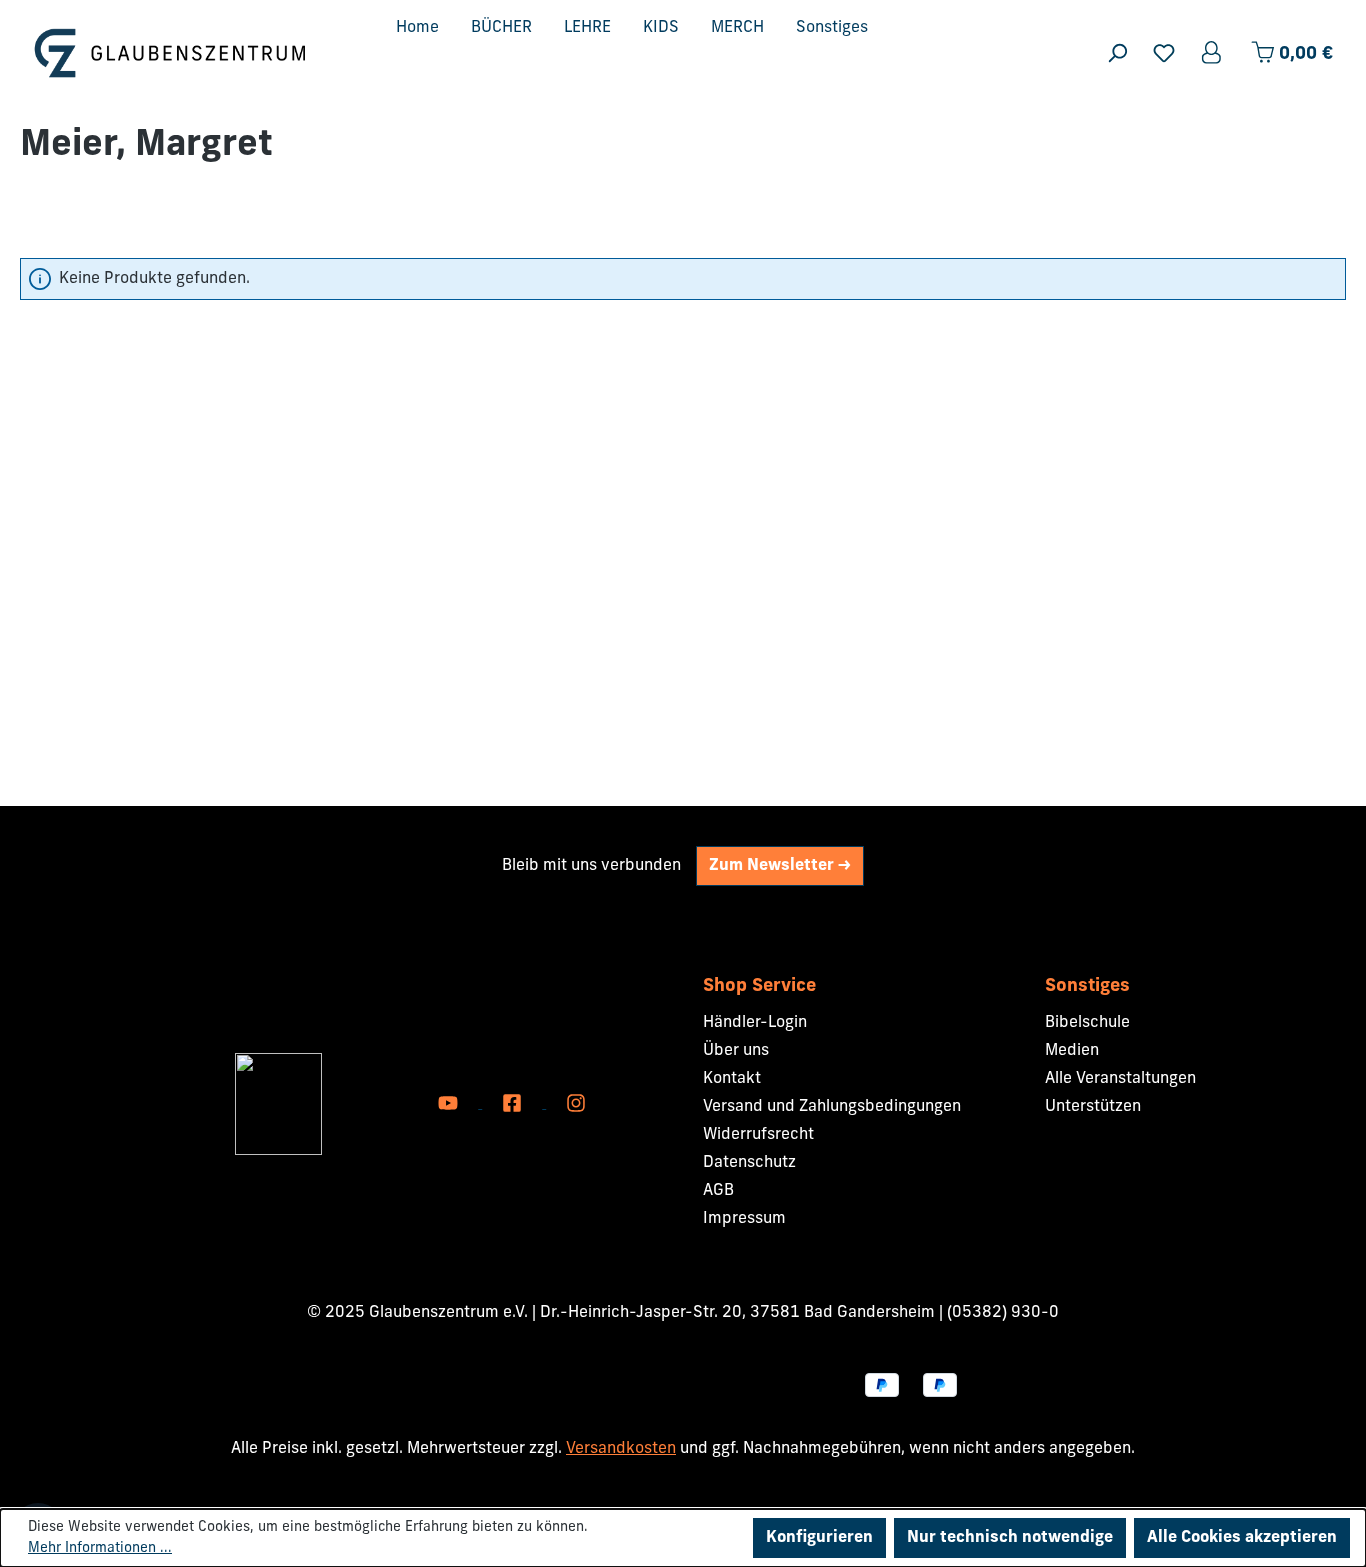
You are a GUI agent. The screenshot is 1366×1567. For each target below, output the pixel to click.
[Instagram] (576, 1104)
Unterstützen (1093, 1107)
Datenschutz (749, 1163)
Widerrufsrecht (758, 1135)
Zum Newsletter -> (780, 866)
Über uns (736, 1051)
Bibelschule (1087, 1023)
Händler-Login (755, 1023)
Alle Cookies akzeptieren (1242, 1538)
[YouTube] (450, 1104)
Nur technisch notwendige (1010, 1538)
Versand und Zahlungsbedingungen (832, 1107)
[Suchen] (1117, 53)
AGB (718, 1191)
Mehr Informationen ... (100, 1548)
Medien (1072, 1051)
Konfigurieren (819, 1538)
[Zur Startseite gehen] (170, 52)
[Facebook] (514, 1104)
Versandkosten (621, 1449)
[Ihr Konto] (1213, 53)
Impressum (744, 1219)
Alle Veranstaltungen (1120, 1079)
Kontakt (732, 1079)
